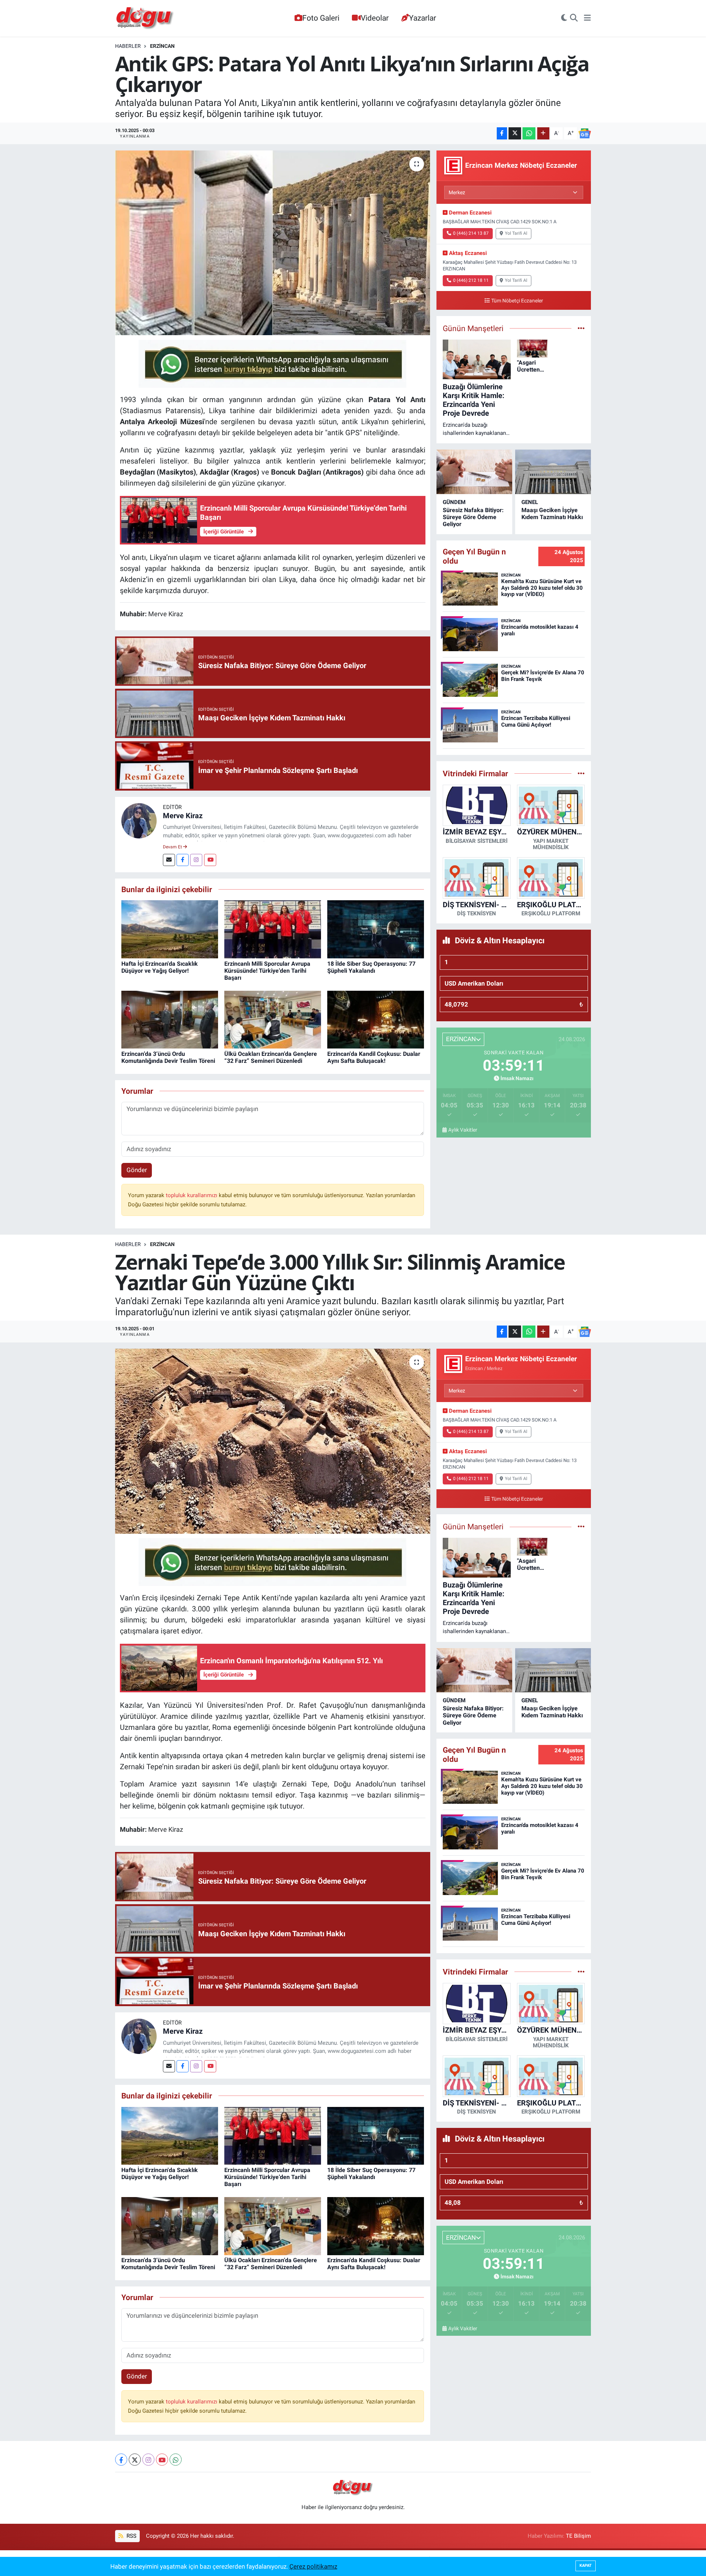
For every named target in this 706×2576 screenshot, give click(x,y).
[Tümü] (581, 773)
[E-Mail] (169, 860)
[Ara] (574, 18)
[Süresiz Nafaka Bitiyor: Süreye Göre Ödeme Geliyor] (474, 472)
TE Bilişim (578, 2536)
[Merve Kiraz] (139, 820)
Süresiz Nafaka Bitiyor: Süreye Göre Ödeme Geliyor (473, 517)
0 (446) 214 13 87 (471, 233)
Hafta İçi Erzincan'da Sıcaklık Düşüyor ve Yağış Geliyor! (160, 967)
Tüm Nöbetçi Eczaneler (517, 301)
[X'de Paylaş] (515, 133)
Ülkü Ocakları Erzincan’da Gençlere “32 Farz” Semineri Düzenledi (271, 1057)
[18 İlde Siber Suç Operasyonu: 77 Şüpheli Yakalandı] (376, 929)
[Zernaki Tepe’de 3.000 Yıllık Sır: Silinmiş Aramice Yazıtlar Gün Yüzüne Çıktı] (273, 1441)
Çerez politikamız (313, 2566)
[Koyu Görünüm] (564, 18)
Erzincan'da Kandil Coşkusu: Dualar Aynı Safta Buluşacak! (374, 1057)
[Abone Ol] (585, 134)
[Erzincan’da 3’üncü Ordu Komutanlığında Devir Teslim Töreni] (170, 1019)
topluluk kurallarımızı (192, 1195)
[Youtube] (210, 860)
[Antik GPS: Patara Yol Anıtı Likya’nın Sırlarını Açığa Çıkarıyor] (273, 243)
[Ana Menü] (587, 18)
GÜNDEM (454, 502)
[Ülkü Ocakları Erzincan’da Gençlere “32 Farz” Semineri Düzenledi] (273, 1019)
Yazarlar (422, 18)
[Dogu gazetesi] (145, 18)
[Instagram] (196, 860)
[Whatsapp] (176, 2460)
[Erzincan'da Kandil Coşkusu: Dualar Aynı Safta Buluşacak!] (376, 1019)
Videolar (375, 18)
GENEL (530, 502)
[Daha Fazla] (543, 133)
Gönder (137, 1170)
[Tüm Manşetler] (581, 328)
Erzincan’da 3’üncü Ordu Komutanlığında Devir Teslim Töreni (168, 1057)
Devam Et (173, 847)
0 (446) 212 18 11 (471, 280)
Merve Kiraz (183, 816)
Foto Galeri (321, 18)
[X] (135, 2460)
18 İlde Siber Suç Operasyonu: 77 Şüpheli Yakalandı (371, 967)
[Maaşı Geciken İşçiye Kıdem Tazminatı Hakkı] (553, 472)
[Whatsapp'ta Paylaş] (529, 133)
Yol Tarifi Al (516, 233)
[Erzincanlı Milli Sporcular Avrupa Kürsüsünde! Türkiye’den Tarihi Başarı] (273, 929)
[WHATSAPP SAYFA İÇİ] (272, 363)
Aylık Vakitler (463, 1130)
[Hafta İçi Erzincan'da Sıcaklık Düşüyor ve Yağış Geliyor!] (170, 929)
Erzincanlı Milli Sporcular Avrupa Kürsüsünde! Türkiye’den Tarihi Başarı (267, 971)
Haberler (128, 46)
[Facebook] (183, 860)
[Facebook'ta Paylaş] (502, 133)
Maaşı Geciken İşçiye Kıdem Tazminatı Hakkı (552, 514)
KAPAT (586, 2566)
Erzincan (162, 46)
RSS (131, 2536)
